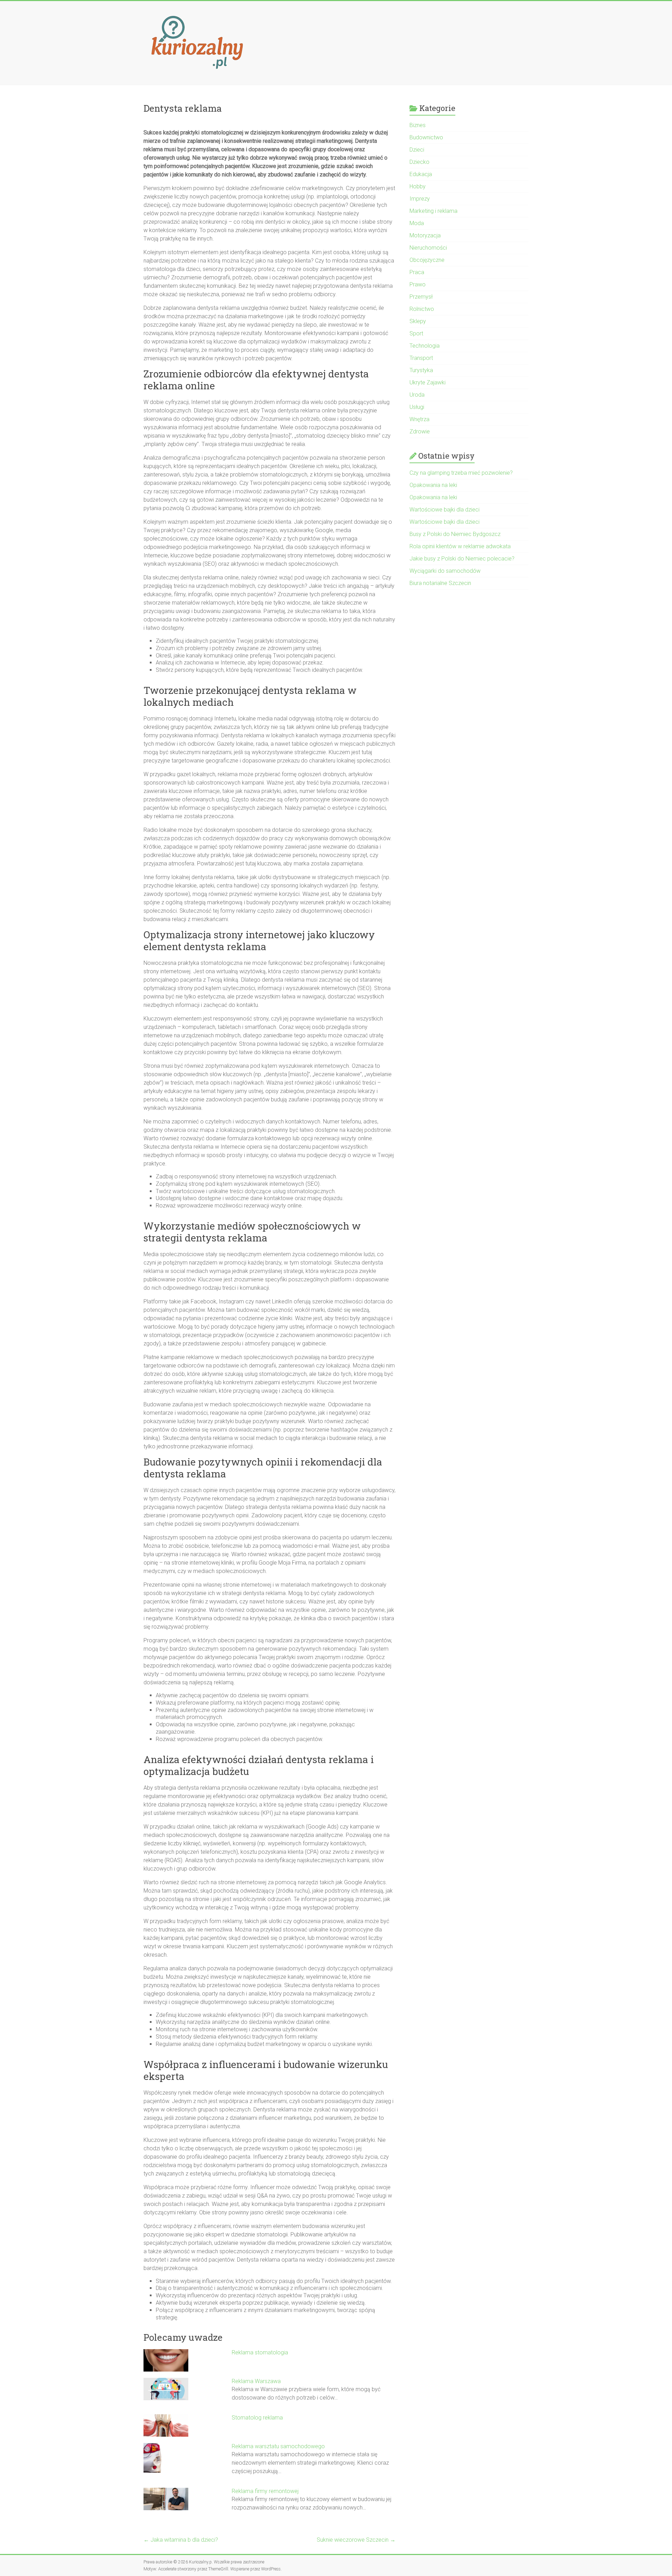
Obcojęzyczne (427, 260)
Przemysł (421, 297)
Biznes (418, 125)
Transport (421, 358)
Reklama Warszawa (256, 2381)
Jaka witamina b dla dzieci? (181, 2540)
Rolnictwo (422, 309)
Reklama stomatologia (260, 2352)
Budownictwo (426, 137)
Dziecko (419, 162)
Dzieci (417, 150)
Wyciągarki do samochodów (445, 571)
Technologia (425, 346)
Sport (416, 333)
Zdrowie (420, 431)
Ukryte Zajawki (428, 382)
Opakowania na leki (433, 485)
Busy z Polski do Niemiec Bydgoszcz (455, 534)
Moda (417, 223)
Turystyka (421, 370)
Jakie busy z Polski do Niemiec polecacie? (462, 559)
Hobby (418, 186)
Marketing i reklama (433, 211)
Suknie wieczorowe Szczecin (356, 2540)
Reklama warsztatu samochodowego (278, 2446)
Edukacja (421, 174)
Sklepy (418, 321)
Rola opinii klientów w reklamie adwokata (460, 546)
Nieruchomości (428, 248)
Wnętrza (419, 419)
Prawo (418, 284)
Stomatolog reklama (257, 2418)
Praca (417, 272)
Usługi (417, 407)
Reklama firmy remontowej (265, 2491)
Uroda (417, 395)
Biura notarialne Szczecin (440, 583)
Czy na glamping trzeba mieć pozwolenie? (461, 473)
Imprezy (420, 199)
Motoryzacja (425, 235)
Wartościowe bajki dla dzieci (444, 510)
